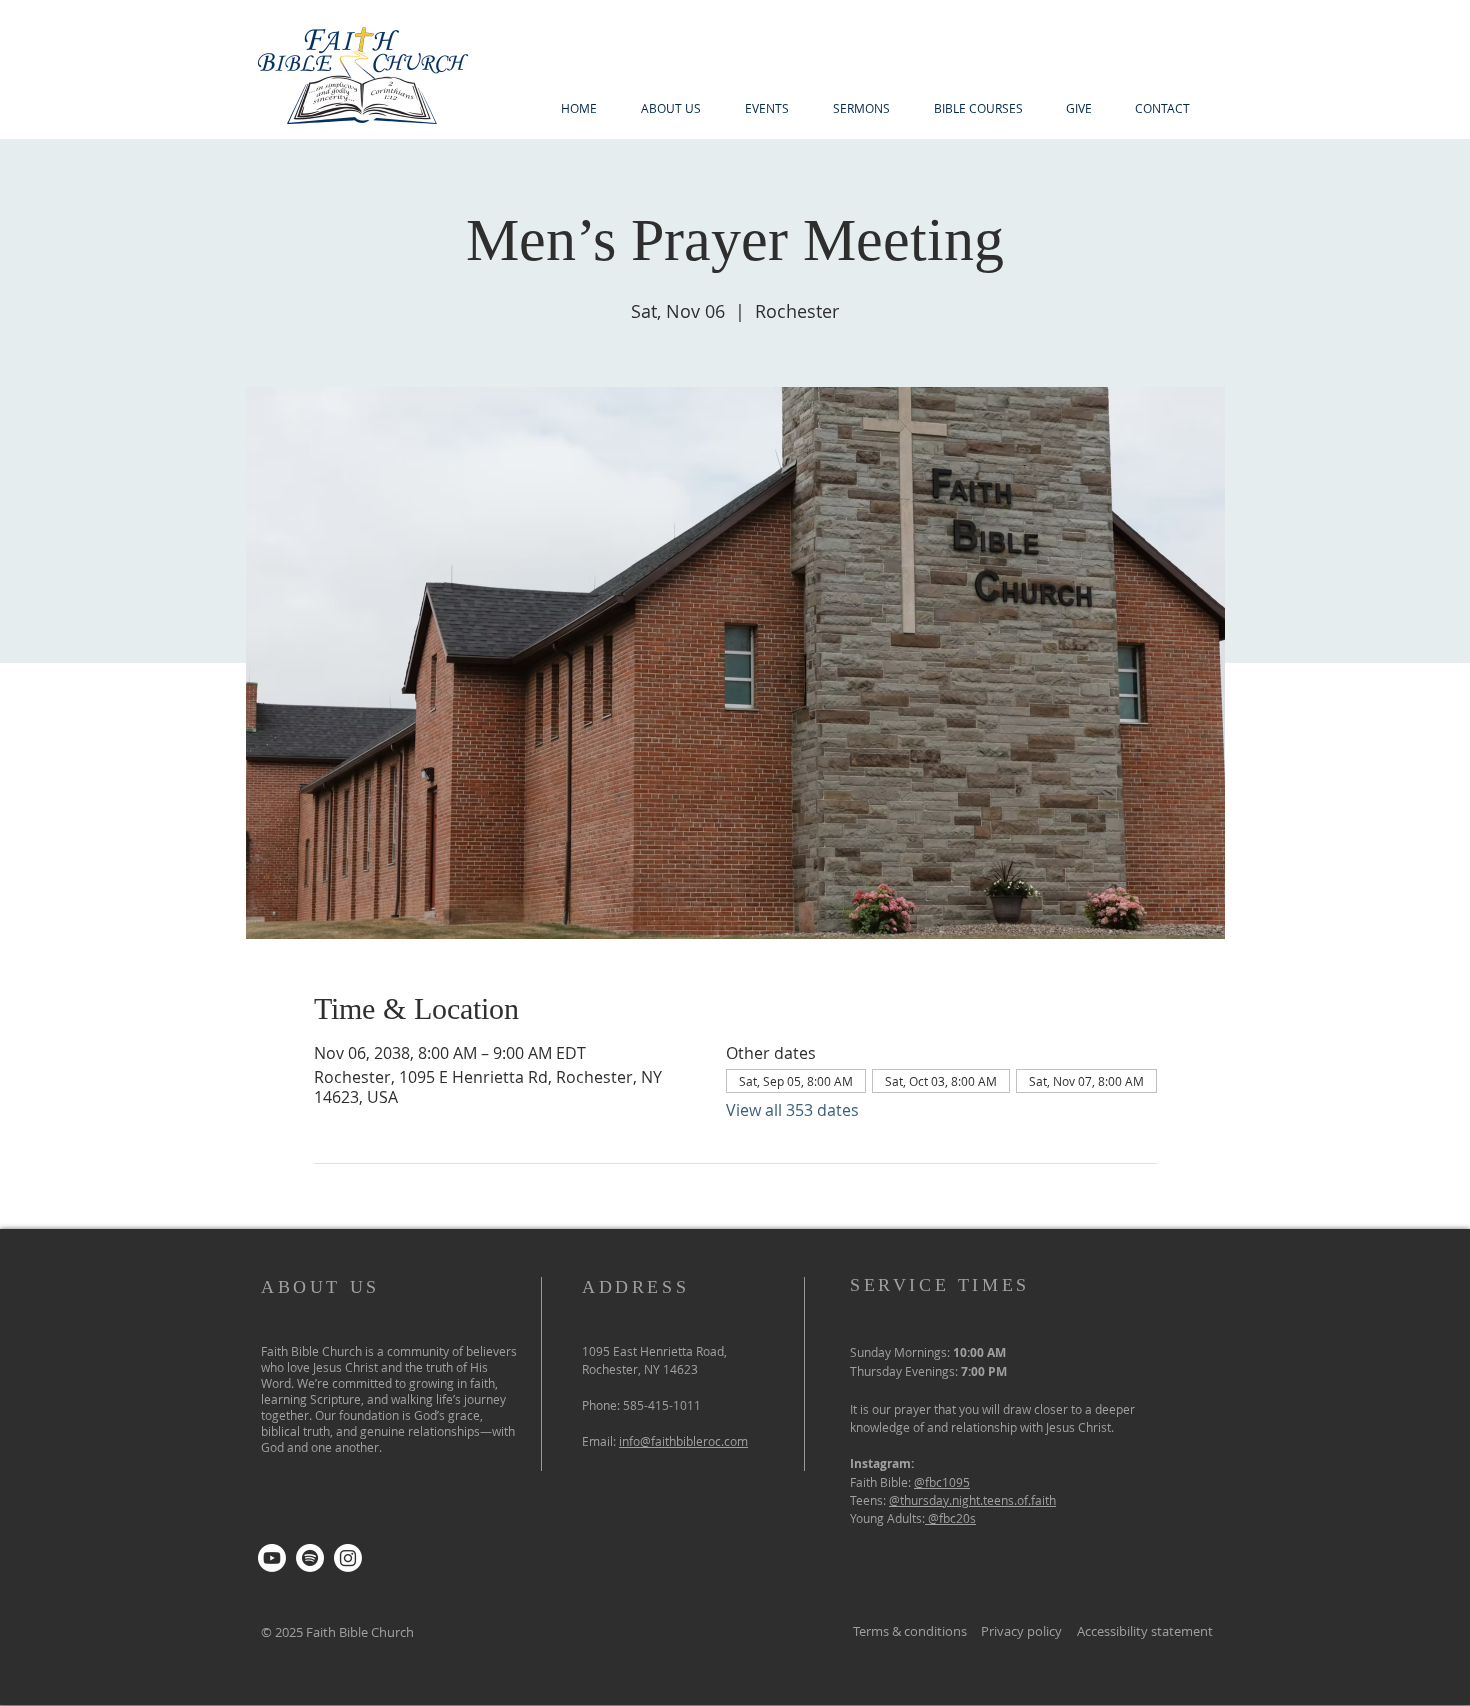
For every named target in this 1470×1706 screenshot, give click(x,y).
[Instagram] (348, 1558)
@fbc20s (952, 1518)
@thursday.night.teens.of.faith (972, 1500)
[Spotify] (310, 1558)
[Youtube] (272, 1558)
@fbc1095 (942, 1482)
